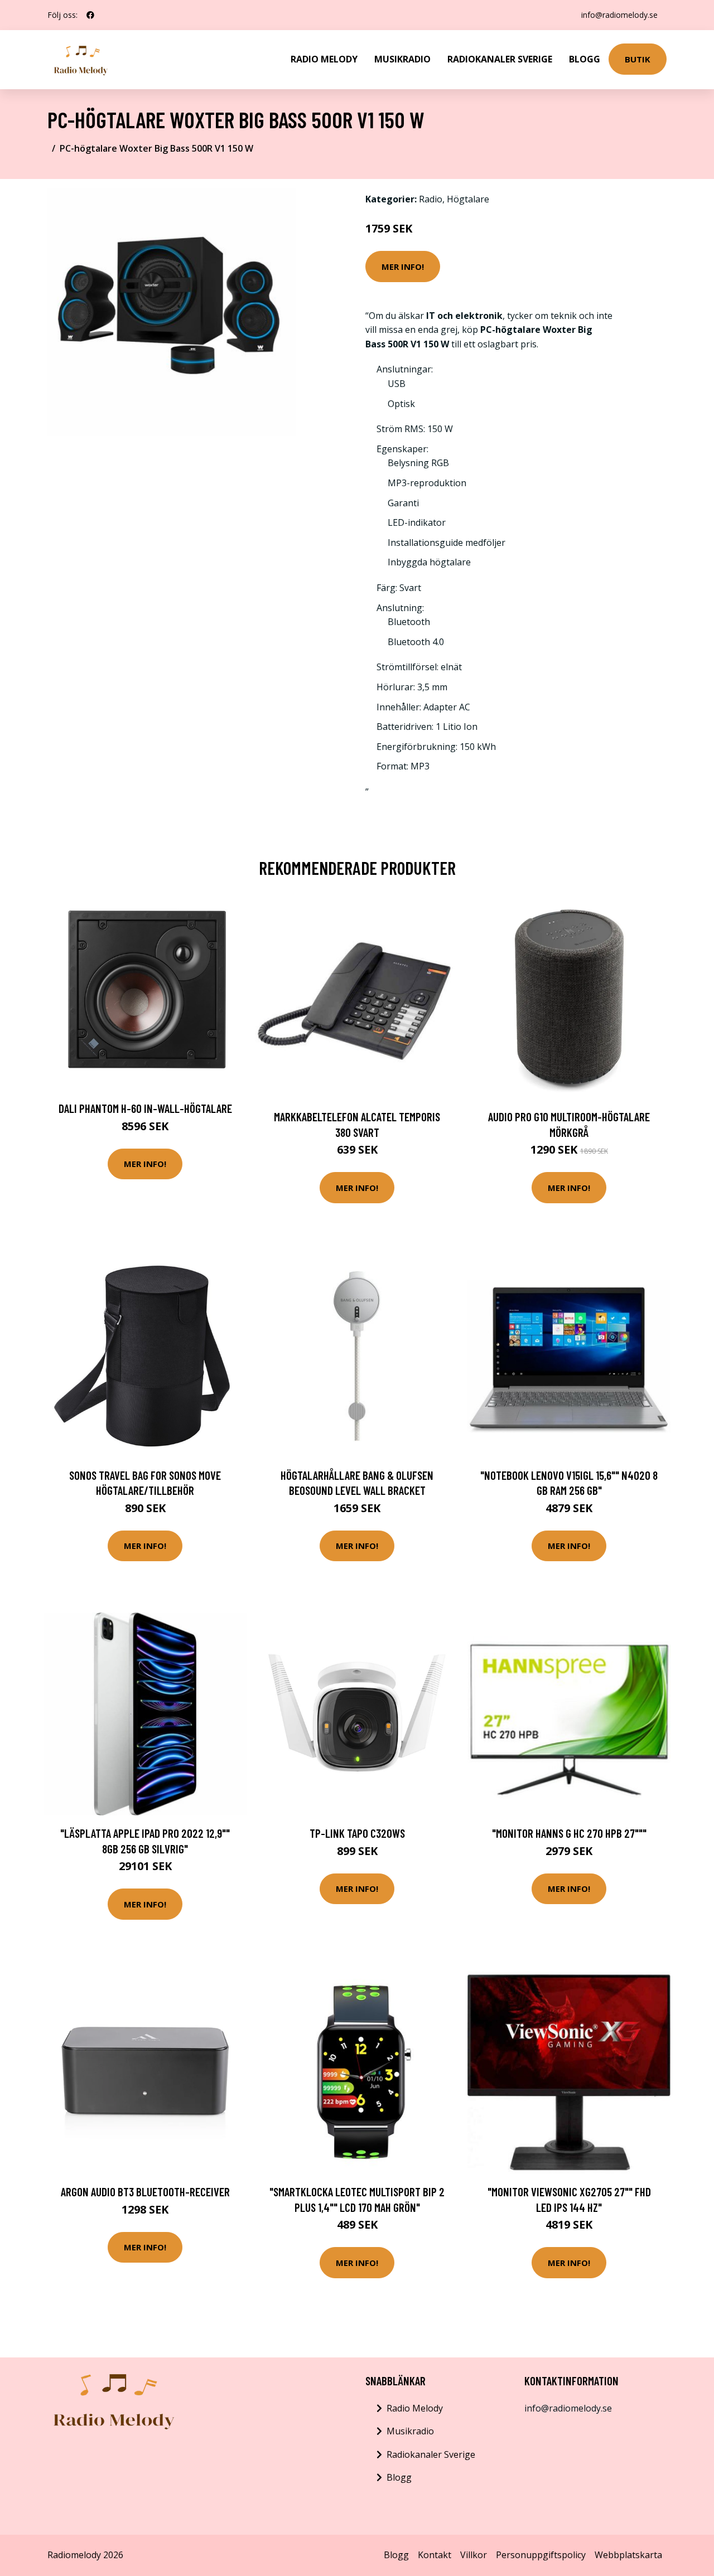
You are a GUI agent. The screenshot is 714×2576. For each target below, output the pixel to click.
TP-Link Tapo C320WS (357, 1833)
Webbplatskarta (628, 2555)
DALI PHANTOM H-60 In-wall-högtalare (145, 1108)
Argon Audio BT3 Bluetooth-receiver (145, 2192)
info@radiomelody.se (619, 15)
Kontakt (435, 2555)
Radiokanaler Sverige (500, 59)
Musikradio (402, 59)
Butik (638, 59)
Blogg (585, 59)
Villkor (474, 2555)
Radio (431, 199)
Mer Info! (403, 267)
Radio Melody (324, 59)
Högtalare (468, 199)
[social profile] (90, 15)
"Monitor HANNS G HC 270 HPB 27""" (569, 1833)
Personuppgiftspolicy (541, 2555)
